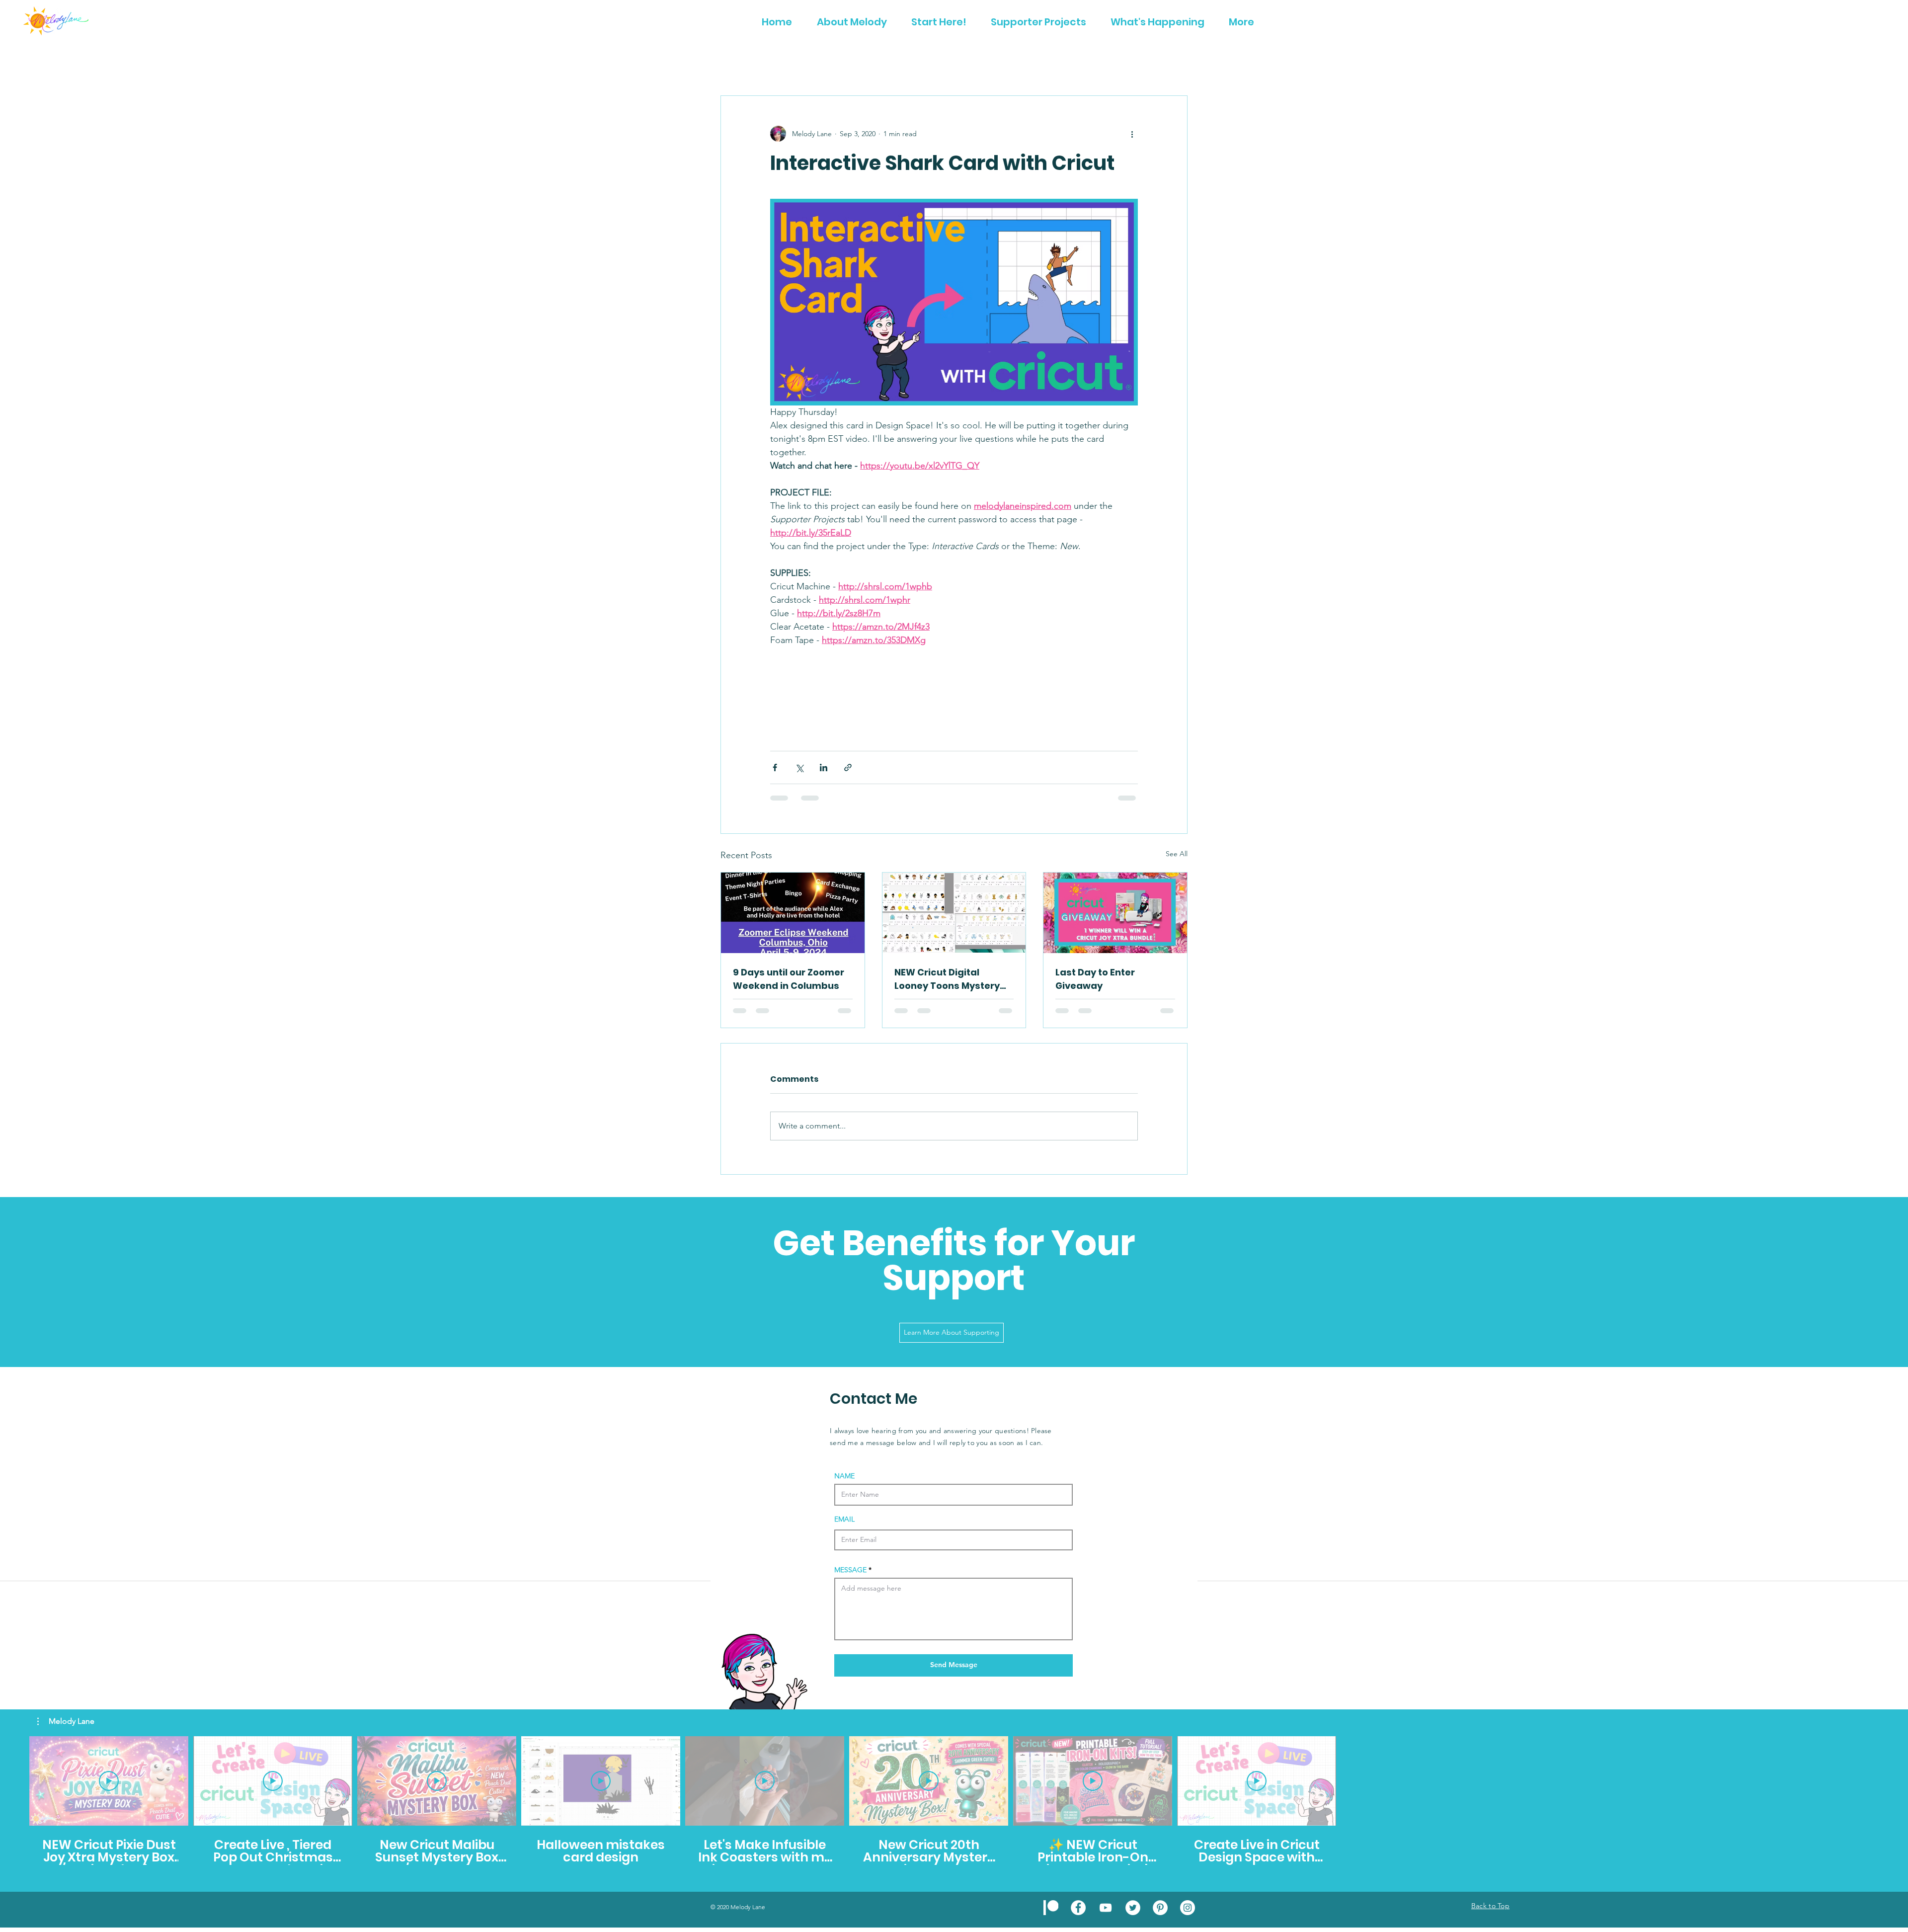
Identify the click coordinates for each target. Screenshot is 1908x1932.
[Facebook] (1078, 1908)
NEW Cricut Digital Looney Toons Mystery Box (947, 979)
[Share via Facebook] (775, 767)
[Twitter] (1133, 1908)
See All (1177, 854)
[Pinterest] (1160, 1908)
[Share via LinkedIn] (824, 767)
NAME (844, 1476)
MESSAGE (850, 1570)
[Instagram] (1188, 1908)
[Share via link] (848, 767)
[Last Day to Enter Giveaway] (1115, 913)
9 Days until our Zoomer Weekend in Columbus (789, 979)
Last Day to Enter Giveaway (1095, 979)
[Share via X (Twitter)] (799, 767)
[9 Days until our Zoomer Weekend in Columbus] (793, 913)
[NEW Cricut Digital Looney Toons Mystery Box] (954, 913)
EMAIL (844, 1519)
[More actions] (1132, 134)
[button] (66, 1721)
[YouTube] (1106, 1908)
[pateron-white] (1051, 1908)
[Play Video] (109, 1781)
